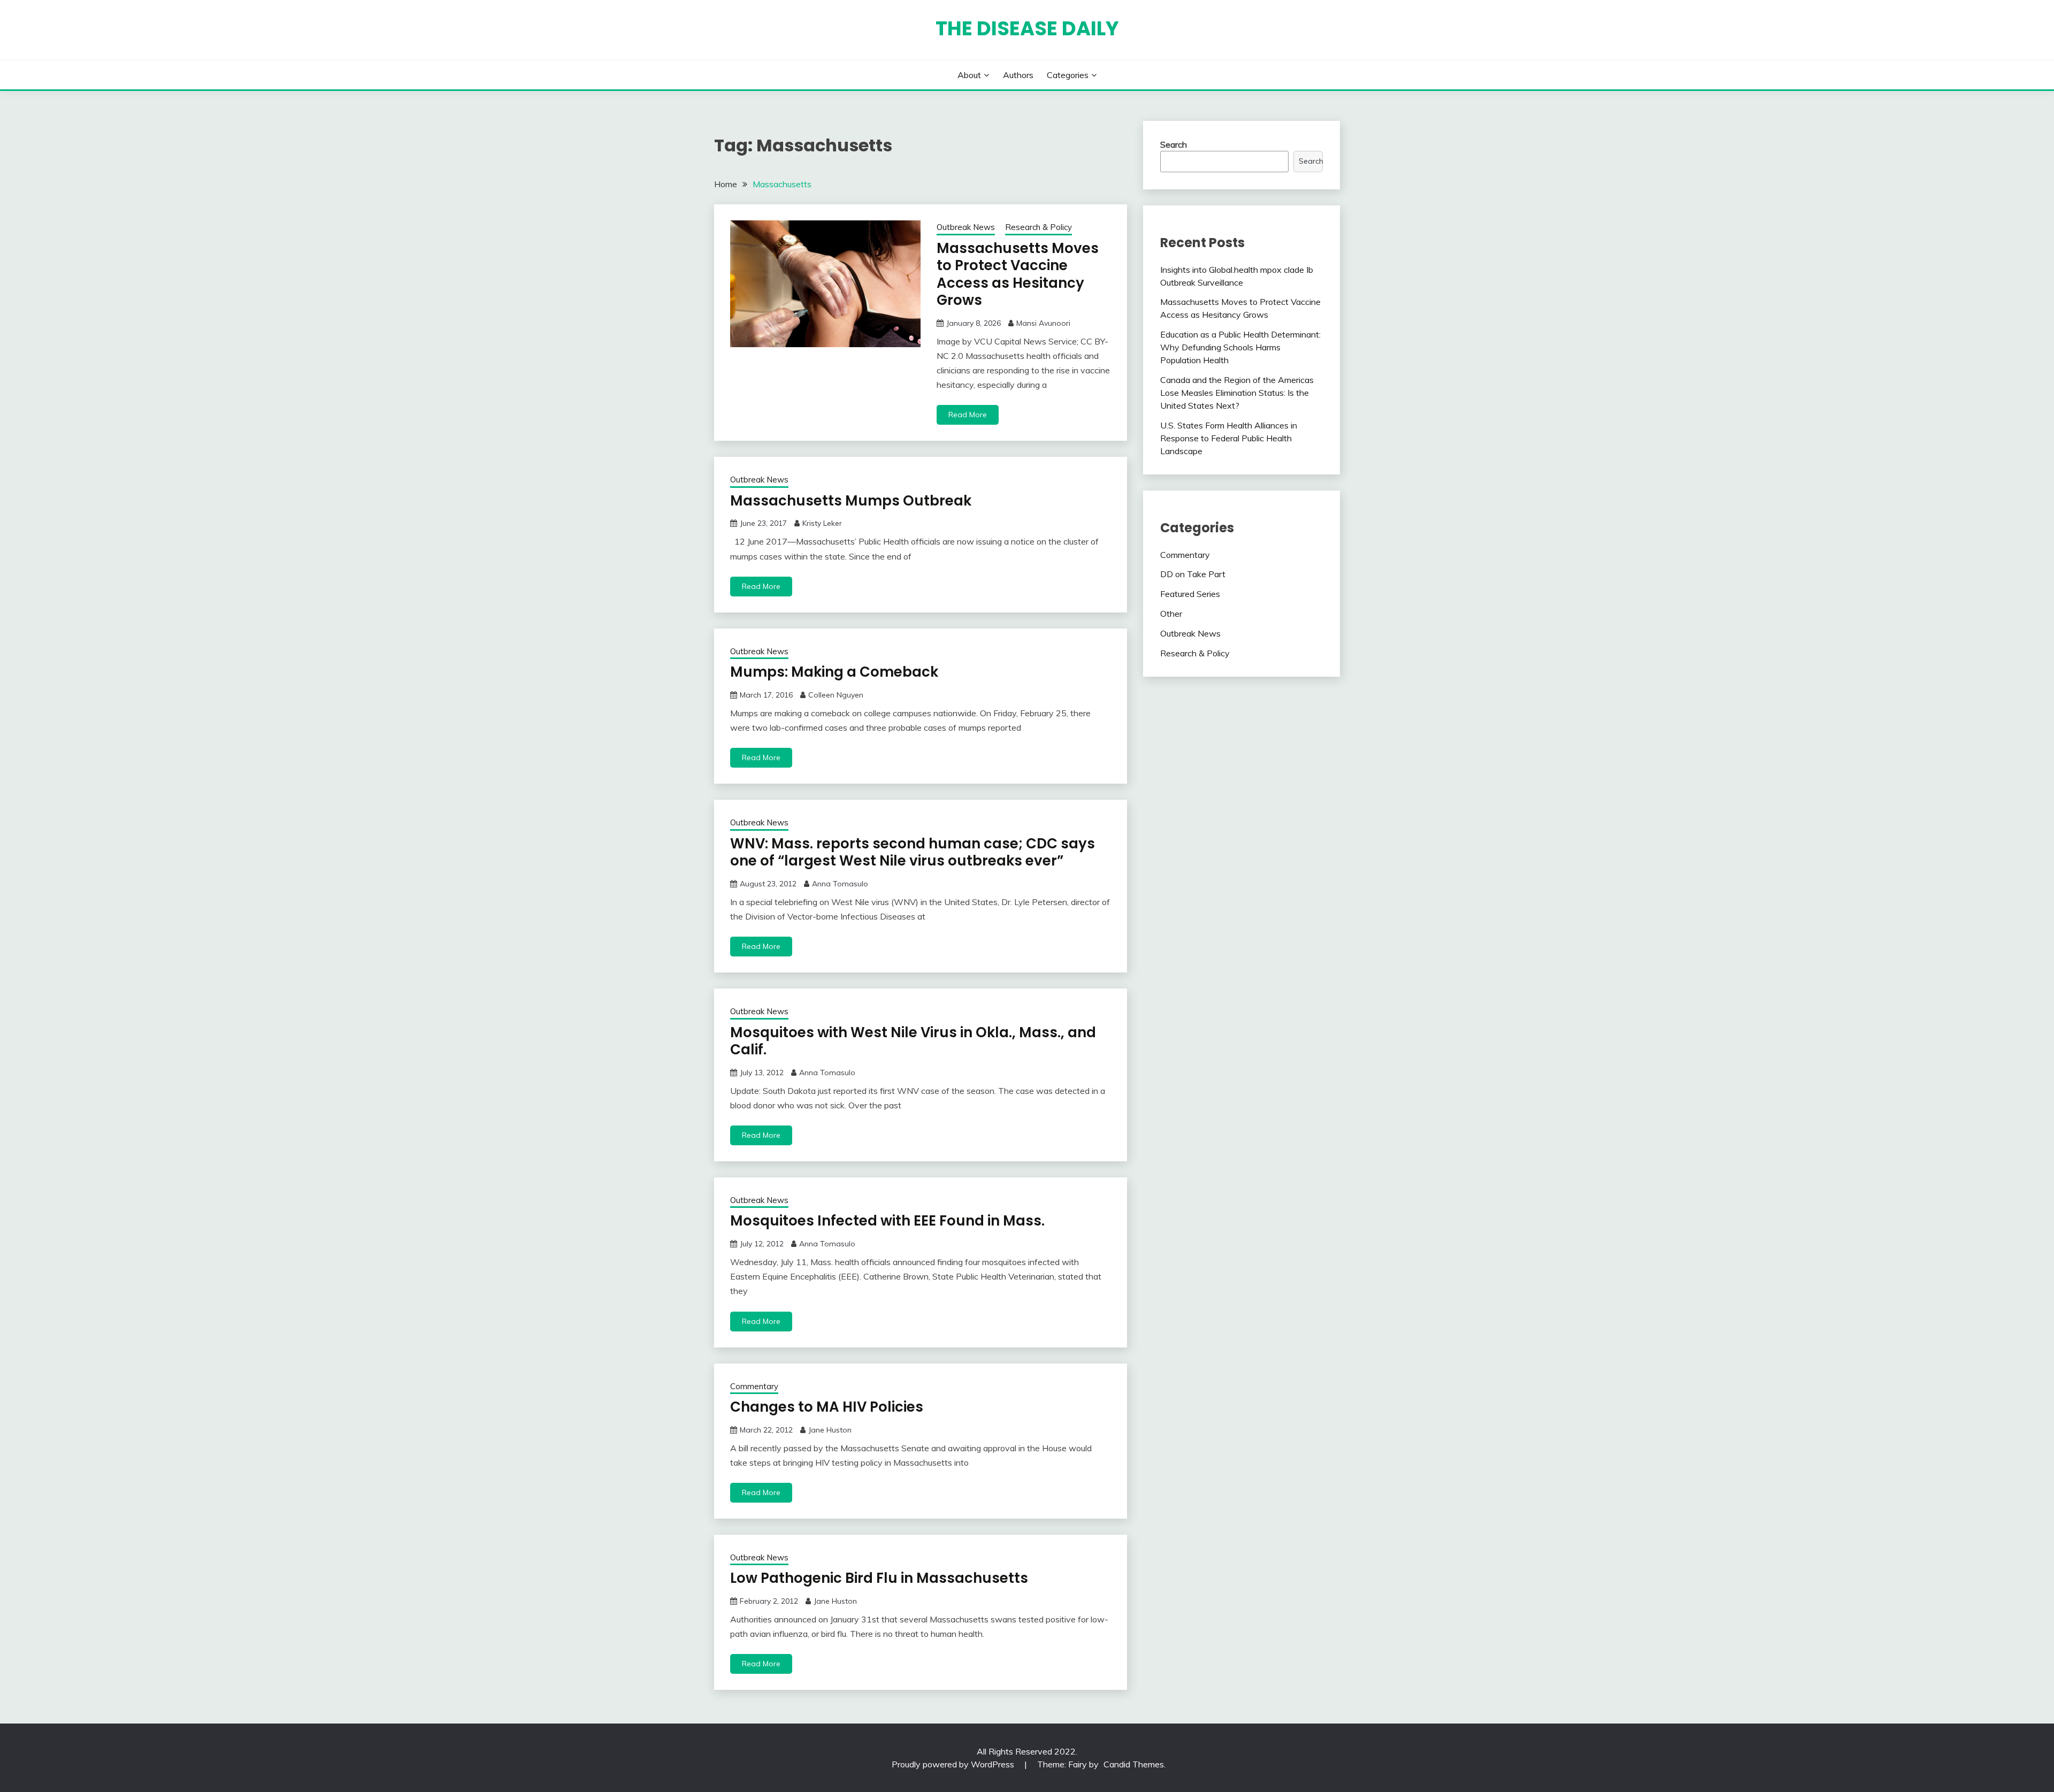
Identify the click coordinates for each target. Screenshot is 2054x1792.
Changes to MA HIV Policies (827, 1407)
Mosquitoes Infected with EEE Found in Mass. (887, 1221)
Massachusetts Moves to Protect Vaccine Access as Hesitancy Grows (1018, 274)
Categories (1068, 75)
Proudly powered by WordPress (954, 1764)
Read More (968, 415)
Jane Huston (830, 1430)
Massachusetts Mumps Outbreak (851, 501)
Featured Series (1190, 594)
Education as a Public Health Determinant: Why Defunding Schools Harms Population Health (1240, 347)
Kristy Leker (822, 523)
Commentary (754, 1386)
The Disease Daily (1027, 28)
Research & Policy (1039, 227)
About (969, 75)
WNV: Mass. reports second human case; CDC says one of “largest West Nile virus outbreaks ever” (913, 852)
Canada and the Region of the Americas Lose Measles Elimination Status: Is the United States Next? (1237, 393)
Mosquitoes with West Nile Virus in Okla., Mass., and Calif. (913, 1041)
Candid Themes (1134, 1764)
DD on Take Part (1193, 574)
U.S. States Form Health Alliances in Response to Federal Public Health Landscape (1229, 438)
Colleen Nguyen (836, 695)
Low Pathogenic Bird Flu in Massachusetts (879, 1578)
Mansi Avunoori (1043, 323)
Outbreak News (966, 227)
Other (1171, 614)
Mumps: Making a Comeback (834, 672)
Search (1174, 144)
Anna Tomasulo (840, 884)
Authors (1018, 75)
